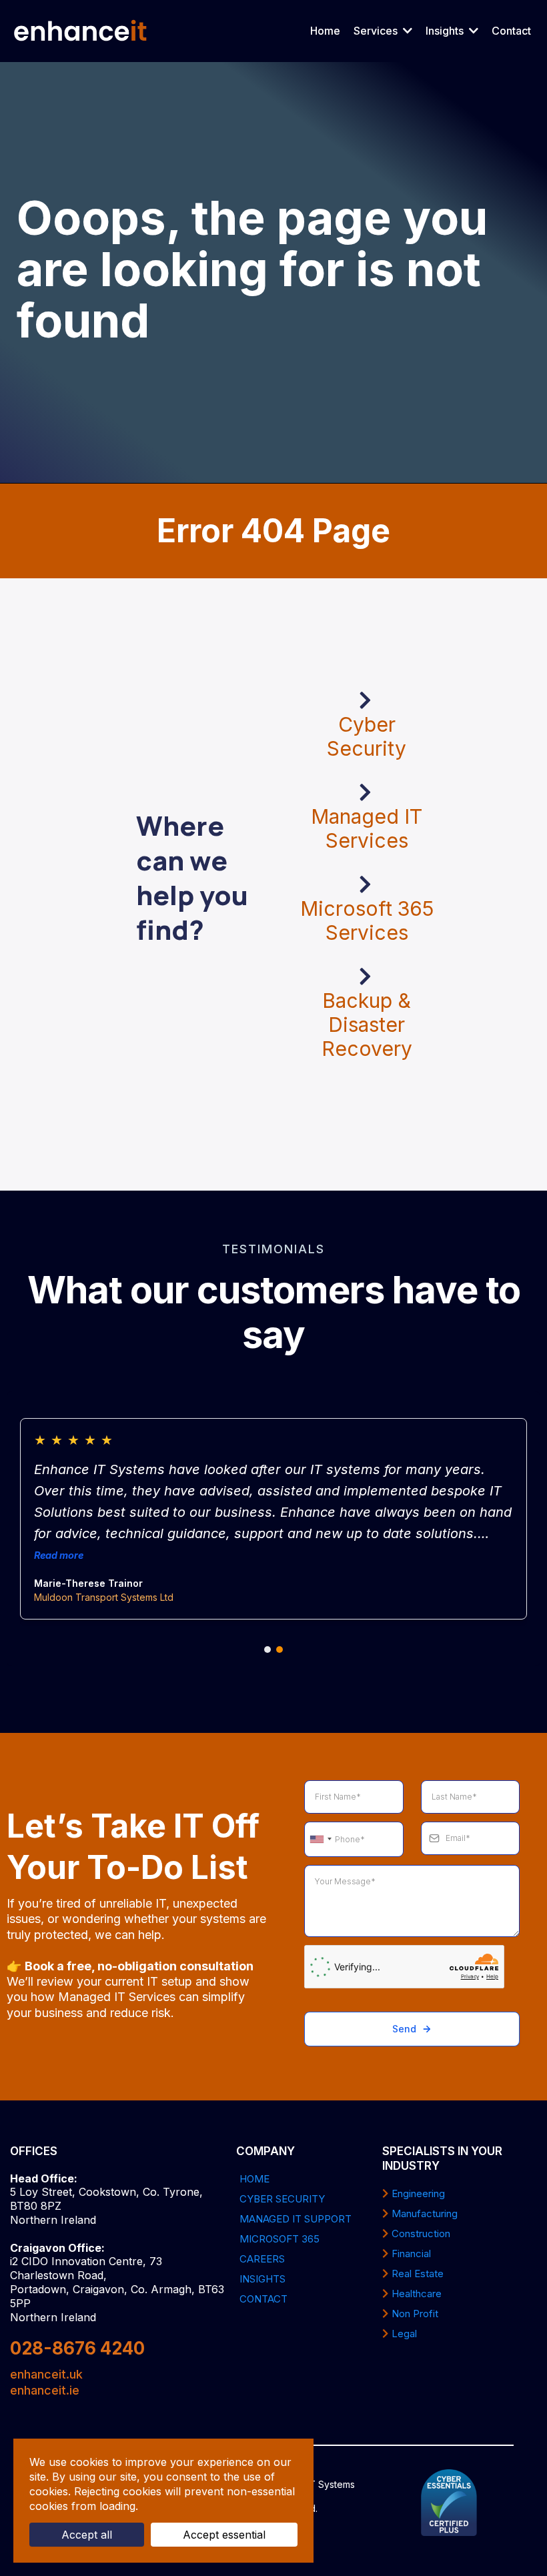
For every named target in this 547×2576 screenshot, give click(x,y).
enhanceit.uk (46, 2374)
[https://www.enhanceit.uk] (81, 31)
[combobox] (320, 1840)
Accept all (87, 2535)
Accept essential (224, 2535)
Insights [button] (446, 31)
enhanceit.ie (45, 2390)
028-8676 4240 (77, 2348)
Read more (59, 1555)
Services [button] (377, 31)
